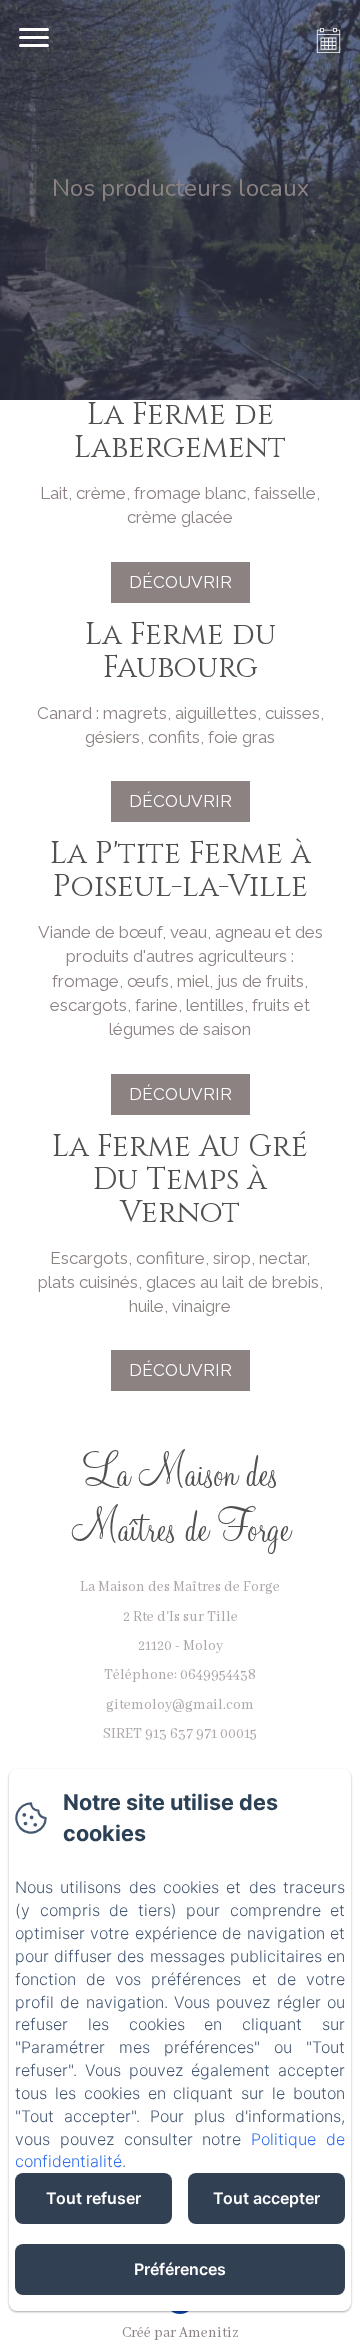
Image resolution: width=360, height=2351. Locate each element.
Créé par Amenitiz (180, 2333)
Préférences (180, 2269)
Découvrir (180, 582)
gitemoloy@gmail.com (180, 1705)
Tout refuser (93, 2198)
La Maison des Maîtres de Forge (180, 1498)
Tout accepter (266, 2198)
